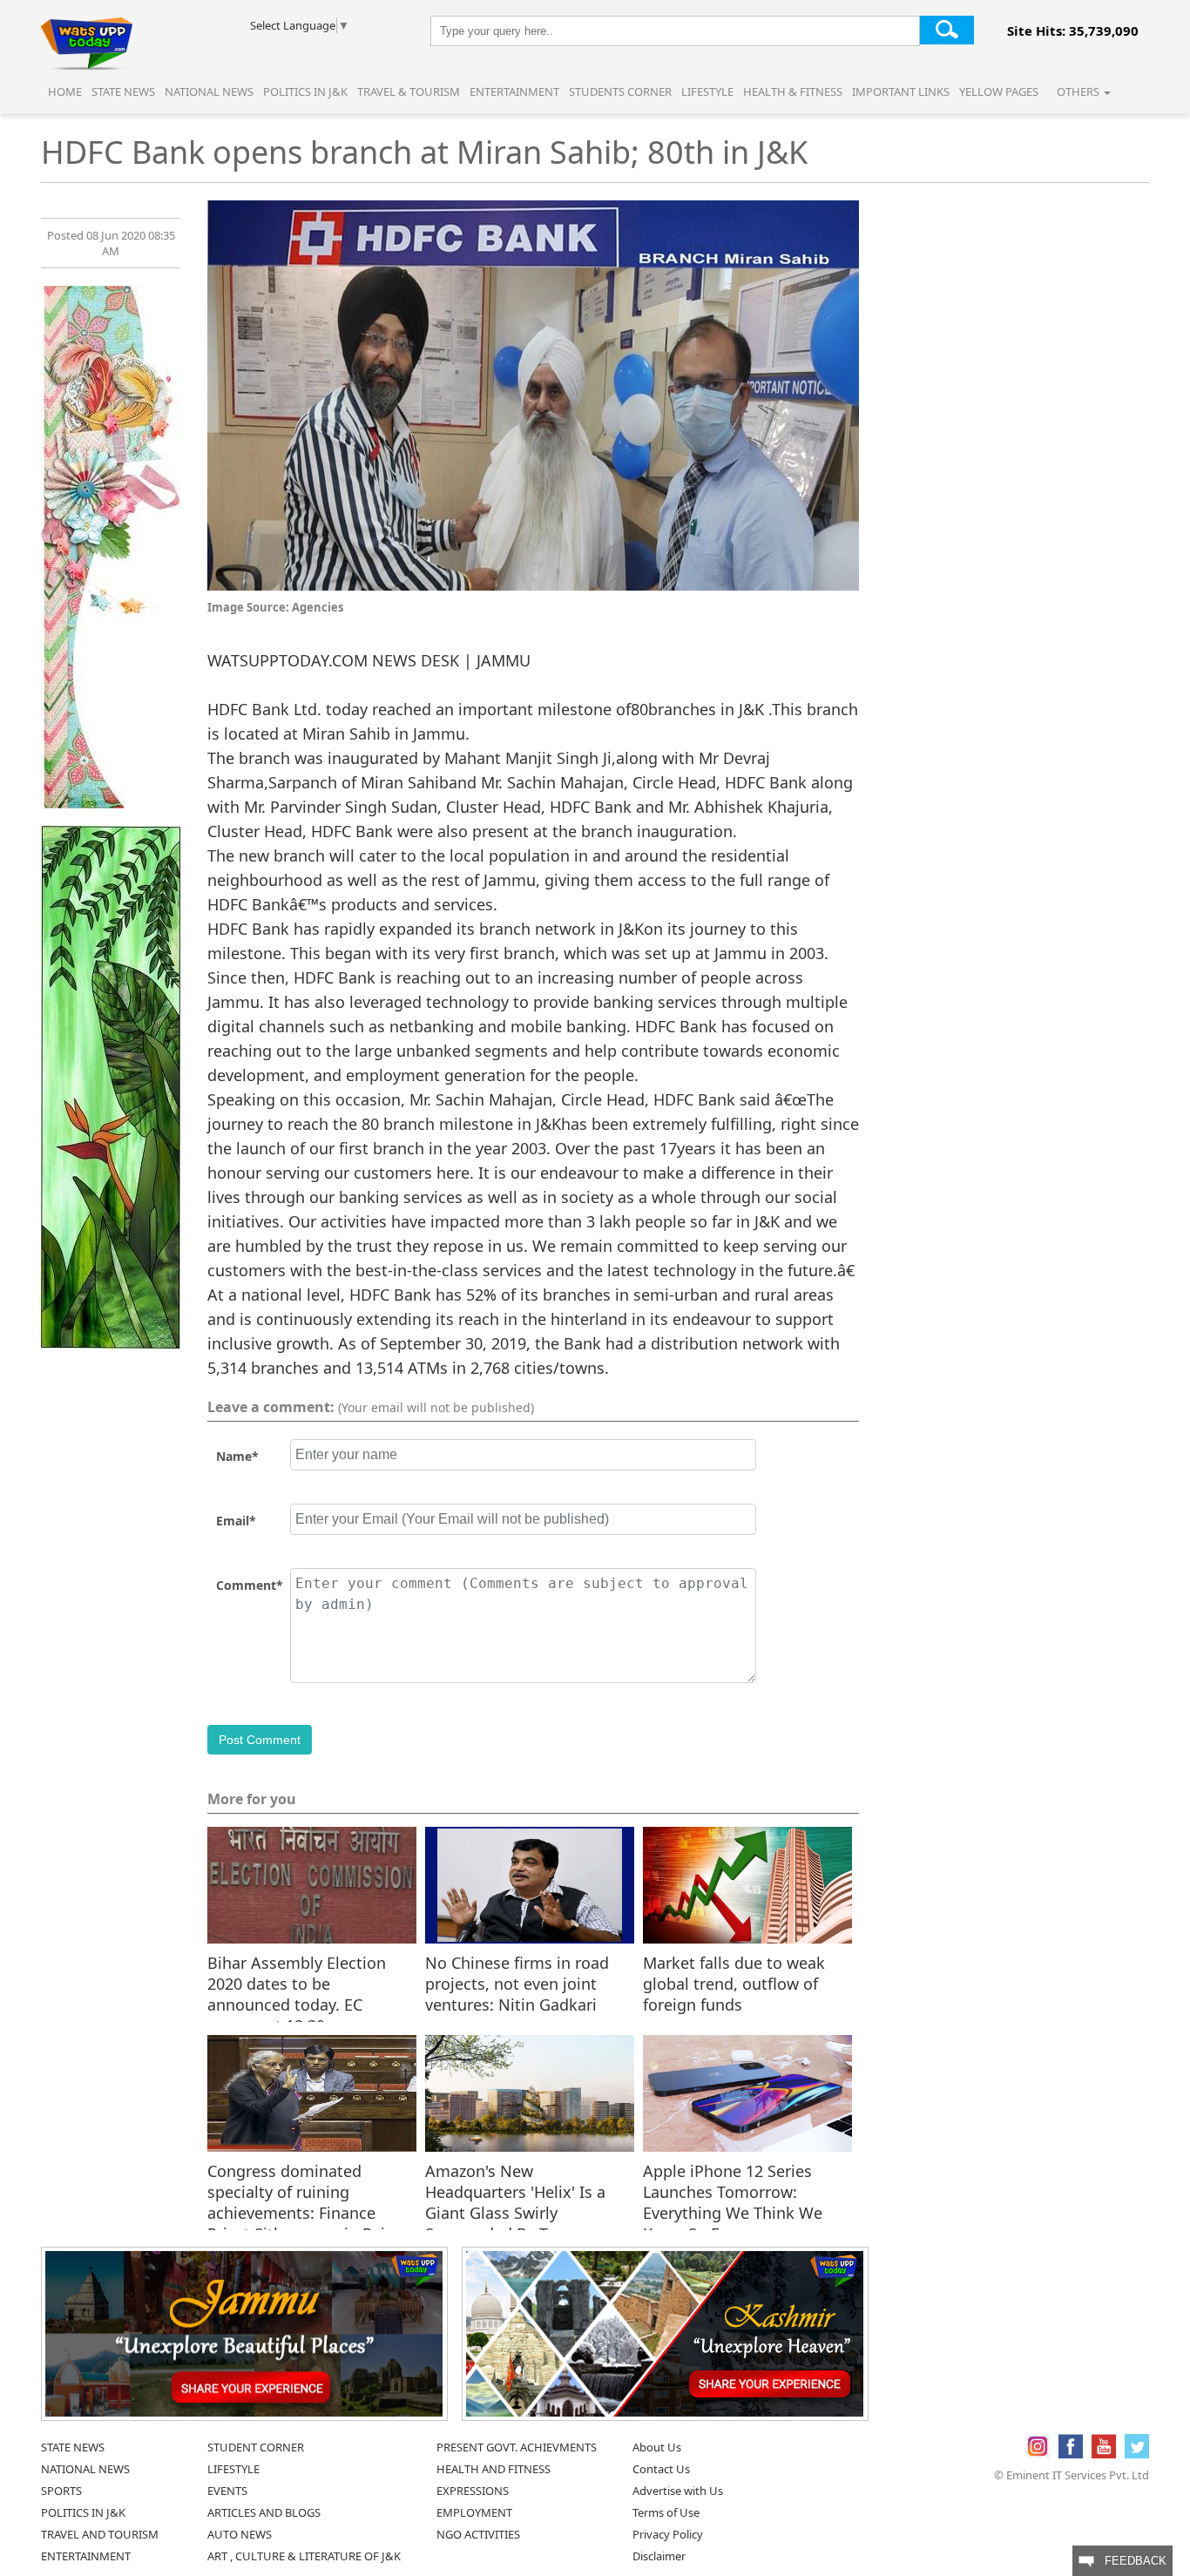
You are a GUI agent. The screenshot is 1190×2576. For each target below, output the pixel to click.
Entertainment (514, 91)
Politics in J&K (307, 91)
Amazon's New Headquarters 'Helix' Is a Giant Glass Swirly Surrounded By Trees (515, 2191)
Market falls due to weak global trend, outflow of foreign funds (734, 1983)
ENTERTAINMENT (86, 2556)
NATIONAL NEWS (85, 2469)
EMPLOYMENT (474, 2512)
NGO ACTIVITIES (478, 2534)
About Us (657, 2447)
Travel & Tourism (410, 91)
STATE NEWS (73, 2447)
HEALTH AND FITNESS (494, 2469)
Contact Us (661, 2469)
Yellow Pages (999, 91)
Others (1079, 91)
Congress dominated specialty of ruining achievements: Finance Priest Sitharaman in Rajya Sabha (304, 2191)
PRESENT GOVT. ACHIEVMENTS (517, 2447)
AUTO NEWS (240, 2534)
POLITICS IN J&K (83, 2512)
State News (123, 91)
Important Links (901, 91)
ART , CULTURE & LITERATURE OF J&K (304, 2556)
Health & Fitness (793, 91)
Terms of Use (666, 2512)
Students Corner (620, 91)
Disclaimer (659, 2556)
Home (65, 91)
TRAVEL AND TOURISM (100, 2534)
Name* (237, 1456)
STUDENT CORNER (256, 2447)
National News (209, 91)
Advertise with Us (678, 2491)
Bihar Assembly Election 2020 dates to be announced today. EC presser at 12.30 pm (297, 1983)
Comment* (250, 1585)
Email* (236, 1521)
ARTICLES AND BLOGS (264, 2512)
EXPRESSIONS (473, 2491)
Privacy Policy (668, 2534)
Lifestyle (707, 91)
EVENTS (227, 2491)
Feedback (1130, 2561)
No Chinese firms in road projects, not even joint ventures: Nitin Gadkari (517, 1983)
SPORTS (61, 2491)
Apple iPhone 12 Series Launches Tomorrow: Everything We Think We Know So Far (733, 2191)
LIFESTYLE (233, 2469)
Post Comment (260, 1740)
